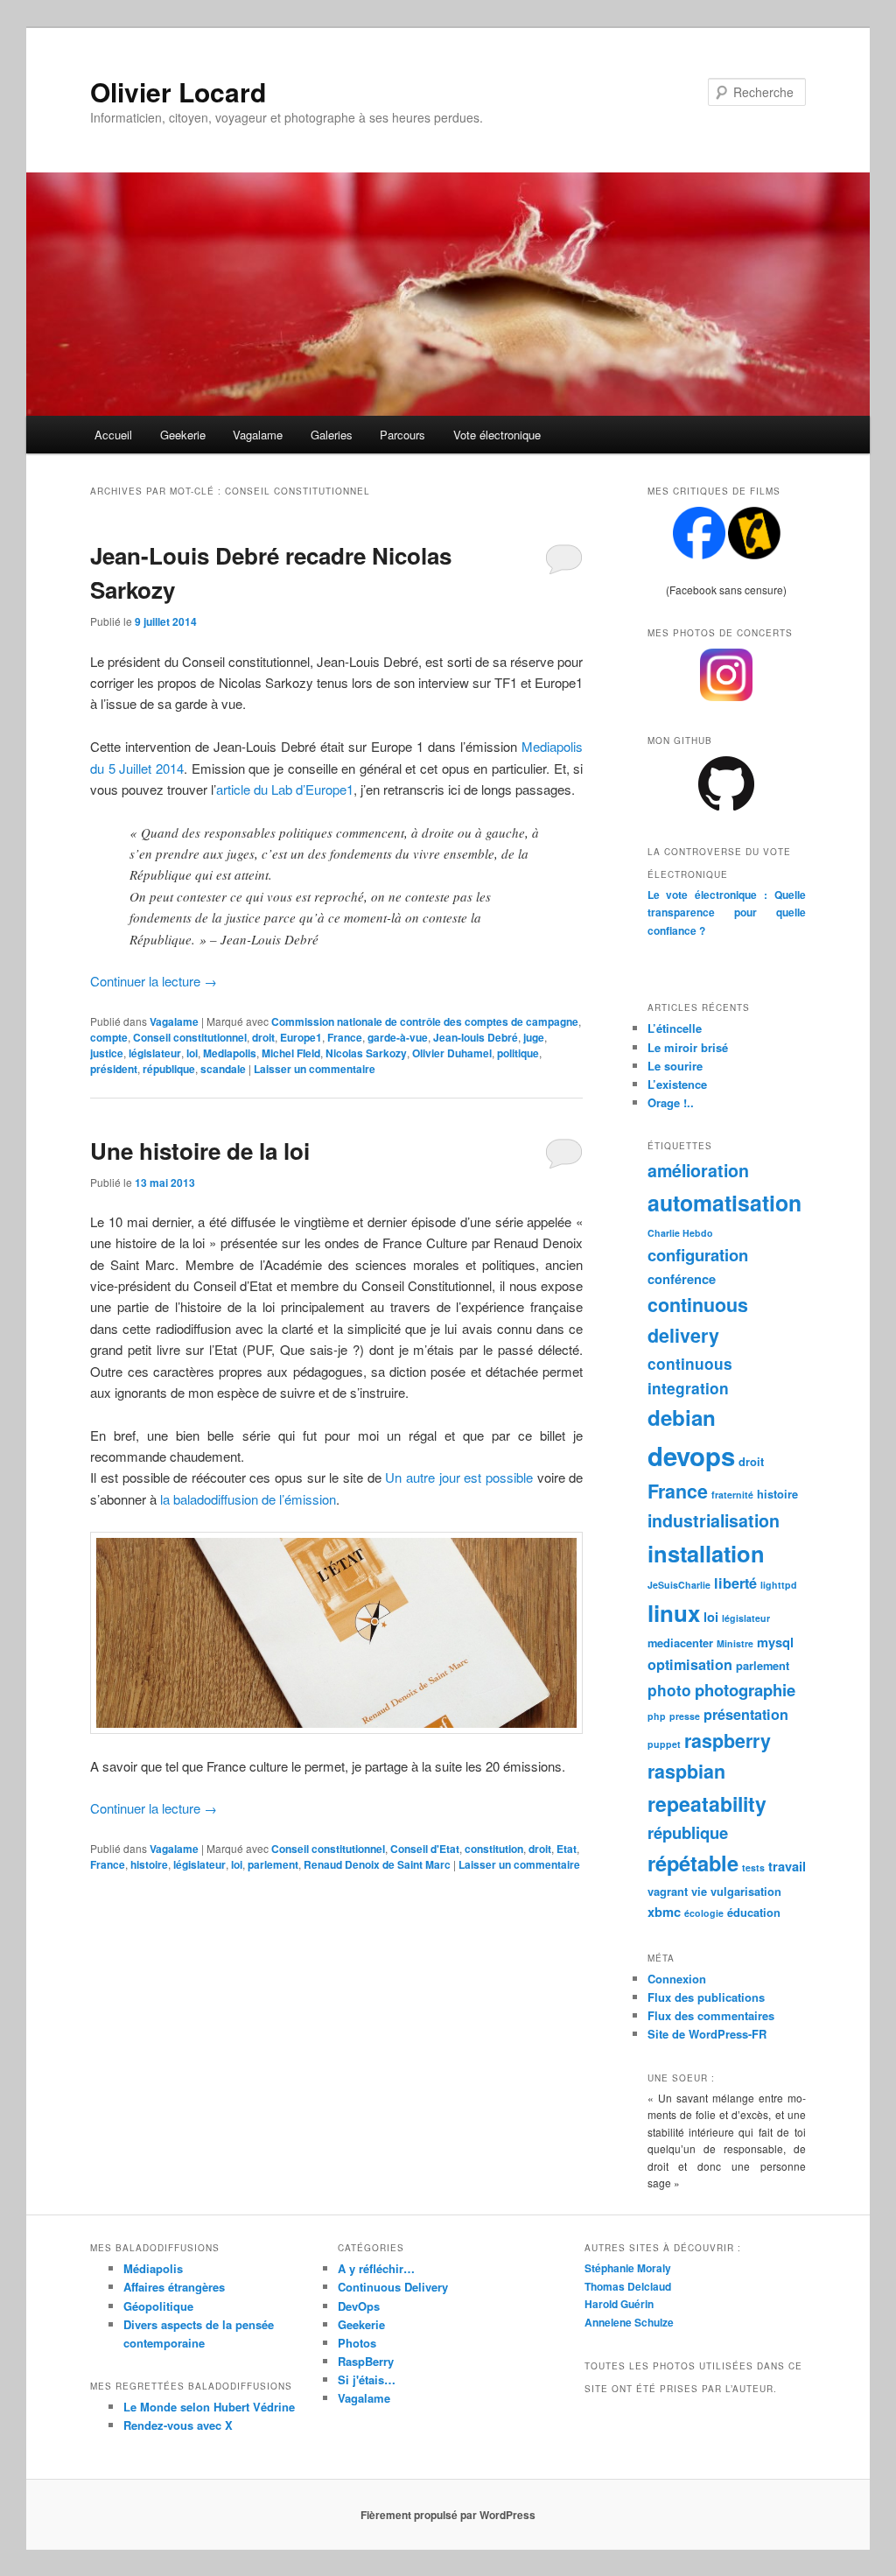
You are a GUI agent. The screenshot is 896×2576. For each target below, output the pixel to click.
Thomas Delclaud (628, 2286)
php (657, 1716)
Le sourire (675, 1066)
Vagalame (258, 435)
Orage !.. (671, 1102)
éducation (754, 1912)
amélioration (698, 1170)
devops (691, 1456)
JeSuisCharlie (679, 1585)
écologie (704, 1913)
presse (685, 1716)
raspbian (686, 1771)
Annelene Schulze (629, 2322)
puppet (664, 1744)
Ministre (735, 1643)
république (169, 1069)
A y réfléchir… (376, 2268)
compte (109, 1037)
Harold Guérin (619, 2304)
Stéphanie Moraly (628, 2268)
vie (699, 1891)
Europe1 (301, 1037)
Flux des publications (706, 1997)
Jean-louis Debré (476, 1037)
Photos (357, 2343)
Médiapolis (153, 2268)
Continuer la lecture (154, 981)
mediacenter (680, 1642)
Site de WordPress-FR (707, 2034)
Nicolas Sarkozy (366, 1053)
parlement (273, 1864)
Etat (567, 1849)
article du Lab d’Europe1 (285, 789)
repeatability (707, 1804)
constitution (494, 1849)
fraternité (732, 1495)
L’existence (677, 1084)
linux (674, 1613)
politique (518, 1053)
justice (107, 1053)
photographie (745, 1690)
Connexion (677, 1979)
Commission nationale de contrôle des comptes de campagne (425, 1021)
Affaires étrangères (174, 2287)
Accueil (113, 435)
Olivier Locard (178, 91)
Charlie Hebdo (680, 1233)
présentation (746, 1714)
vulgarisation (746, 1891)
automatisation (724, 1203)
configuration (698, 1255)
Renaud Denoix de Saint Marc (377, 1864)
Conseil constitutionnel (190, 1037)
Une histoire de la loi (200, 1151)
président (114, 1069)
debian (682, 1417)
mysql (775, 1642)
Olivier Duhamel (452, 1053)
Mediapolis (230, 1053)
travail (787, 1866)
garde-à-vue (398, 1037)
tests (753, 1867)
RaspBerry (366, 2361)
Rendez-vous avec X (178, 2425)
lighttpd (779, 1585)
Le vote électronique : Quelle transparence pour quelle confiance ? (727, 912)
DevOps (359, 2306)
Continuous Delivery (393, 2287)
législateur (155, 1053)
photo (669, 1690)
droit (263, 1037)
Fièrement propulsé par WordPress (448, 2515)
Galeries (332, 435)
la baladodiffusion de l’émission (248, 1499)
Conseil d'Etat (425, 1849)
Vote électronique (497, 435)
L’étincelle (675, 1028)
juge (534, 1037)
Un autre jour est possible (459, 1477)
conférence (682, 1279)
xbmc (664, 1912)
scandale (223, 1069)
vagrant (668, 1891)
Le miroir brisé (688, 1047)
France (345, 1037)
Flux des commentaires (711, 2015)
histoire (149, 1864)
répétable (693, 1863)
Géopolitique (158, 2306)
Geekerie (183, 435)
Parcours (402, 435)
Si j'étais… (367, 2379)
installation (706, 1553)
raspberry (728, 1741)
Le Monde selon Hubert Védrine (209, 2407)
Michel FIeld (291, 1053)
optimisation (690, 1664)
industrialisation (714, 1520)
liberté (735, 1583)
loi (192, 1053)
